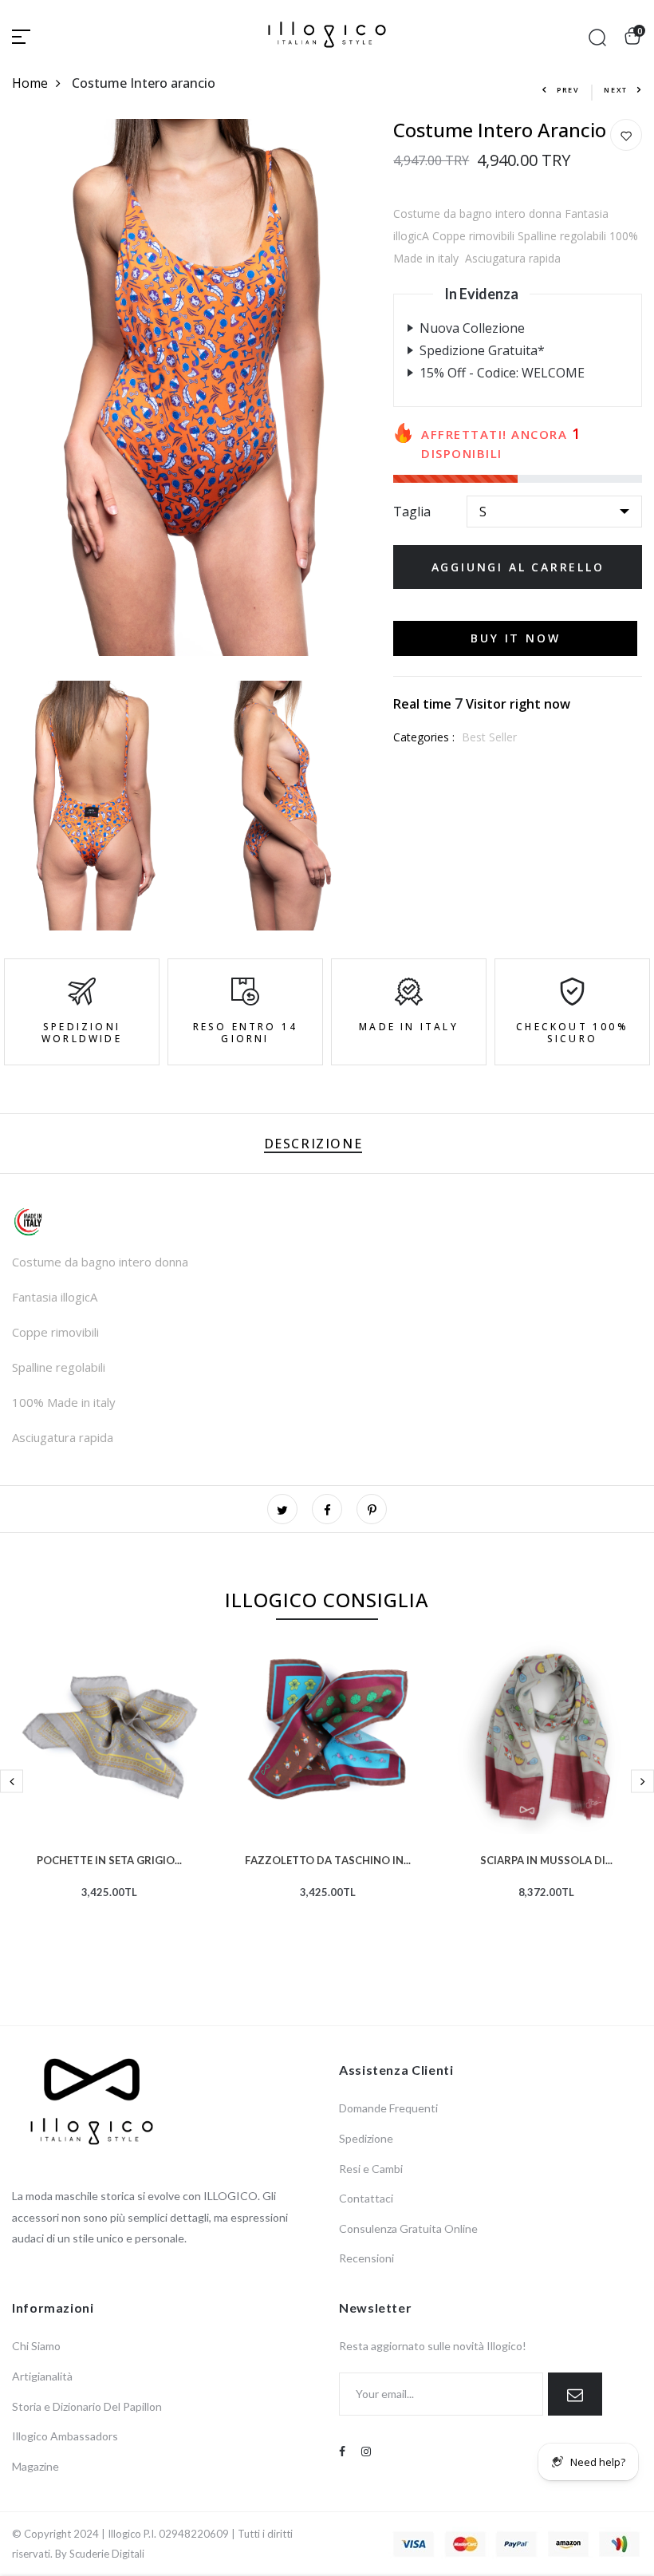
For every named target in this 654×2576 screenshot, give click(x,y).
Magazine (35, 2466)
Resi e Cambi (371, 2169)
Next (616, 90)
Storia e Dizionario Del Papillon (87, 2406)
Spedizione (366, 2138)
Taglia (412, 512)
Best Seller (489, 737)
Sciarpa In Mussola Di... (546, 1859)
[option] (109, 1794)
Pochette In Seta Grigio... (109, 1859)
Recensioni (366, 2258)
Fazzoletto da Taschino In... (328, 1859)
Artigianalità (42, 2376)
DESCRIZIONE (313, 1144)
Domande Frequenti (388, 2108)
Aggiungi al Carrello (518, 567)
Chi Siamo (36, 2346)
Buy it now (515, 638)
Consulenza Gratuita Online (408, 2228)
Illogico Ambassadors (65, 2436)
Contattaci (366, 2198)
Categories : (424, 737)
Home (30, 83)
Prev (568, 90)
